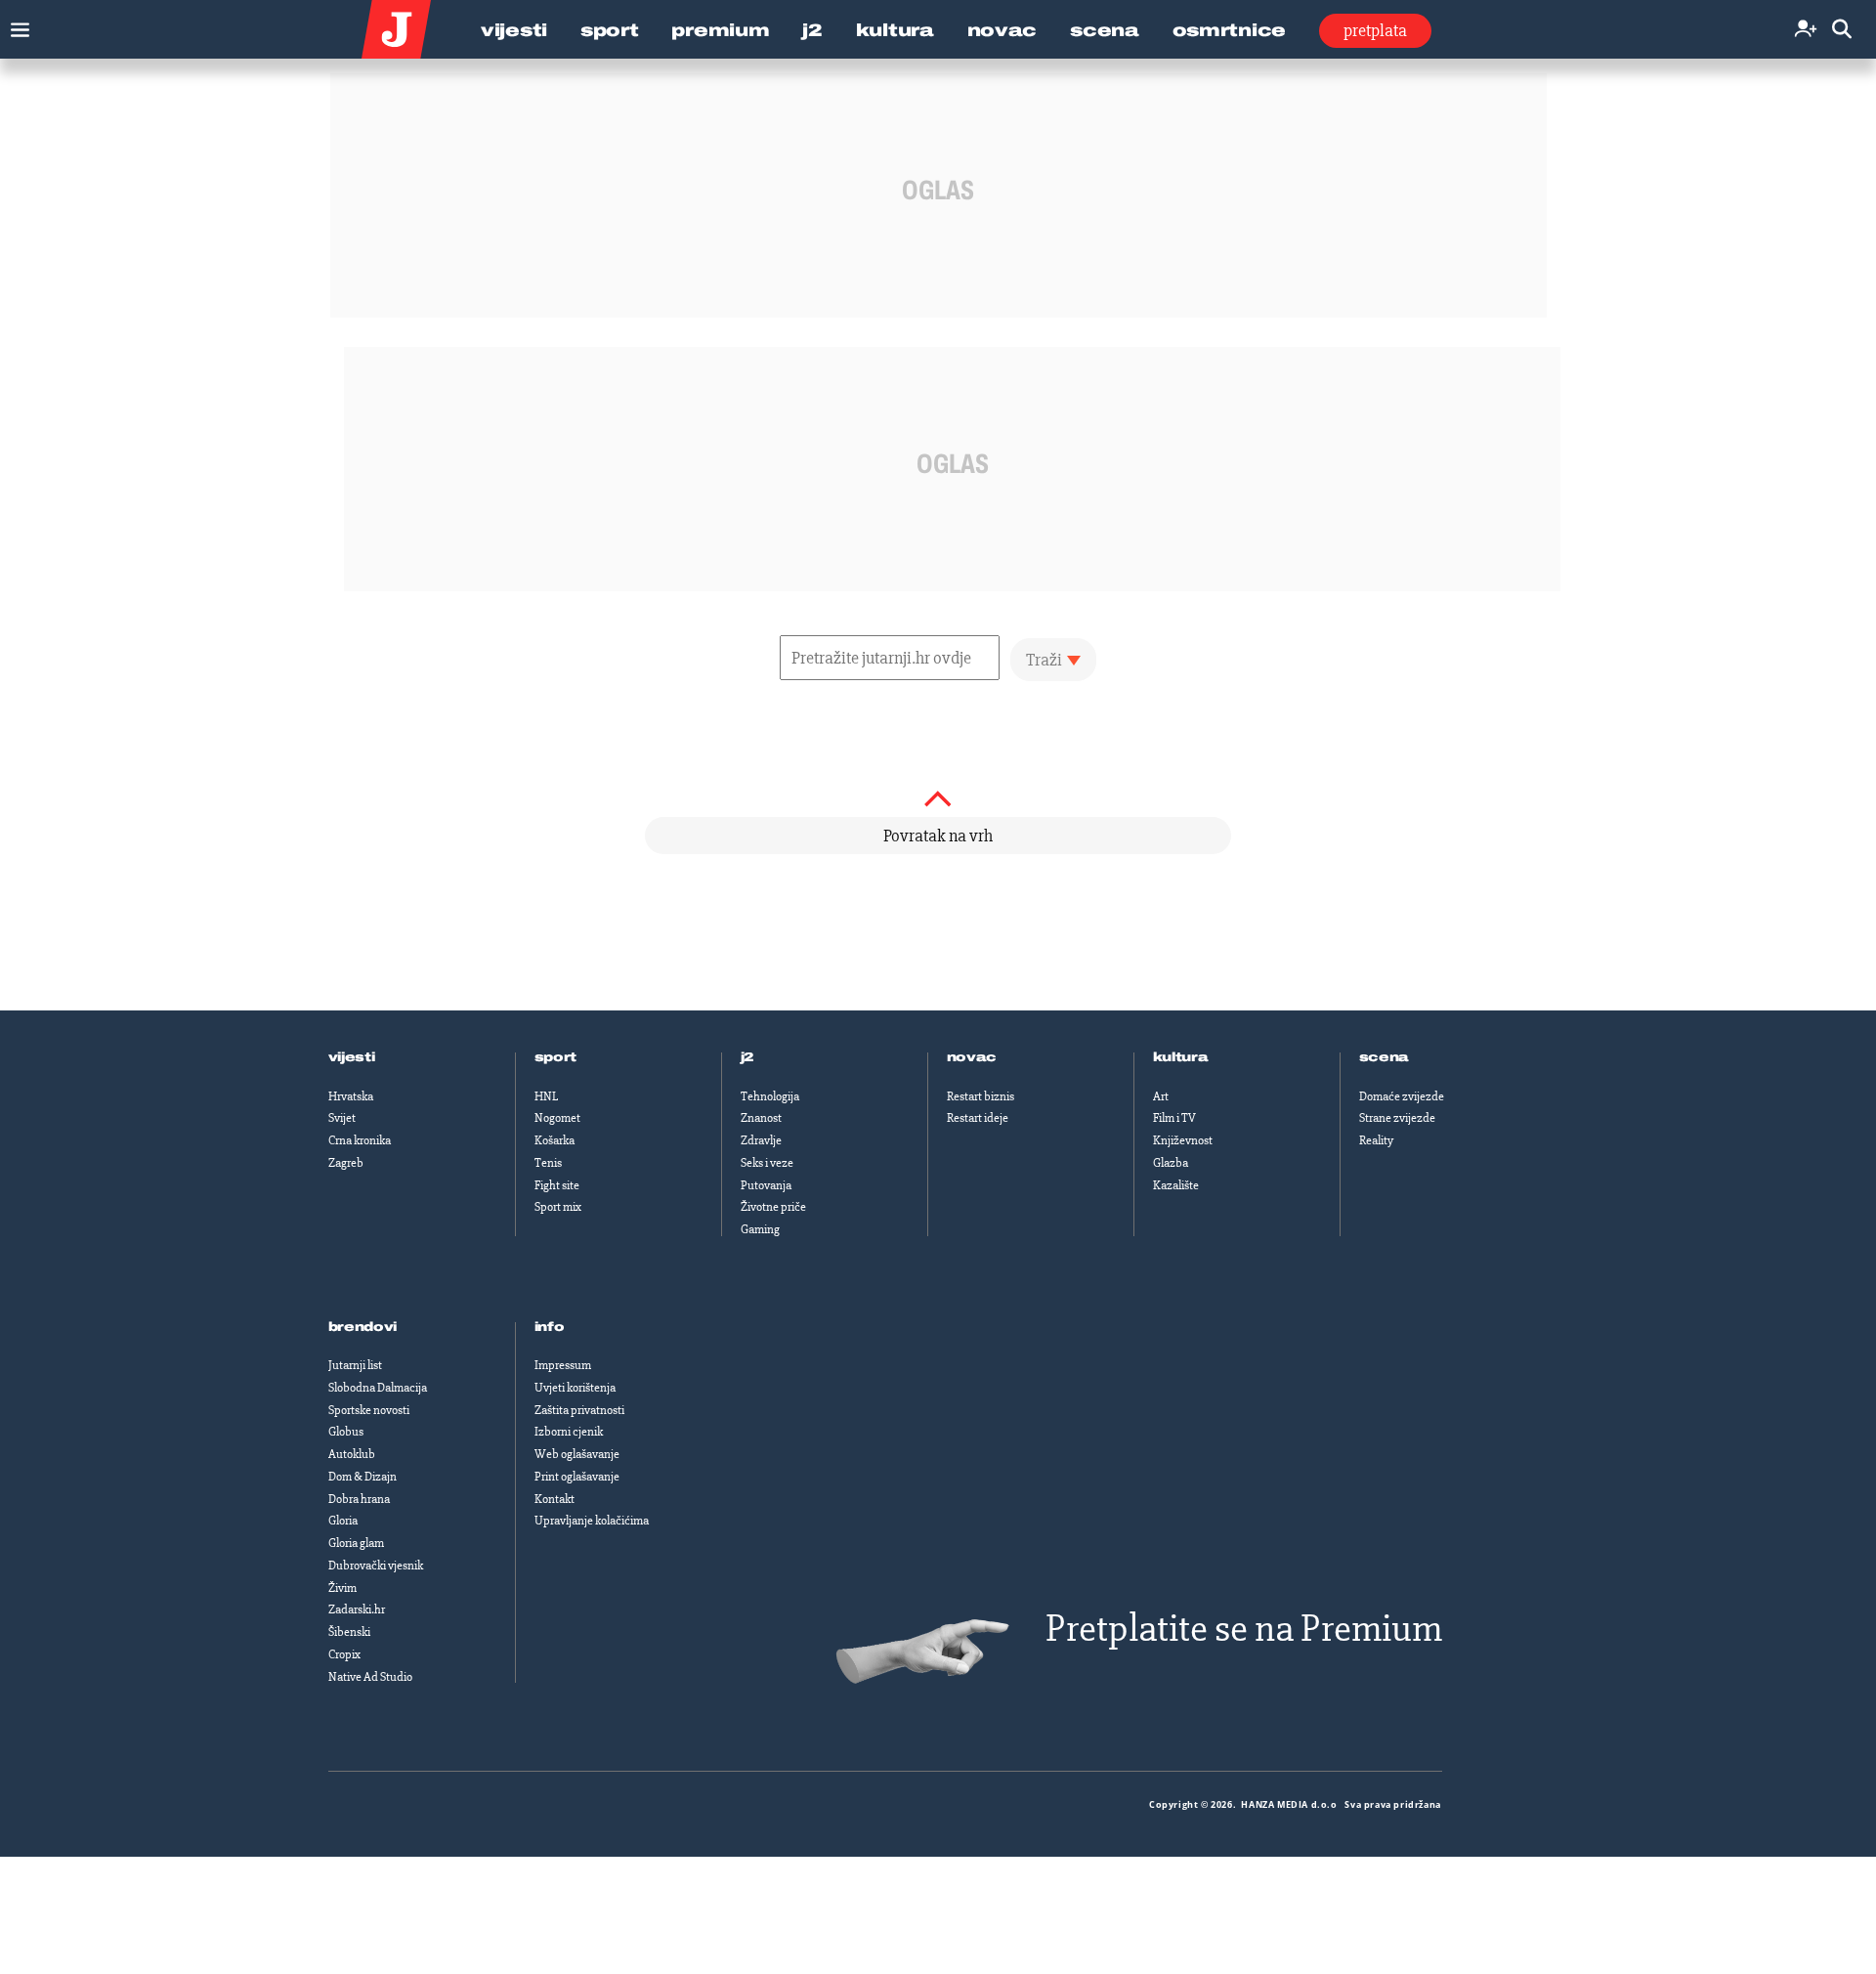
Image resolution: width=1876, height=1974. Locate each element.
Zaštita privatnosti (579, 1410)
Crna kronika (360, 1140)
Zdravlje (761, 1140)
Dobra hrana (359, 1499)
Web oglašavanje (577, 1454)
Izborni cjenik (569, 1432)
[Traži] (1842, 30)
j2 (747, 1057)
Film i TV (1174, 1118)
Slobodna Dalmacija (378, 1388)
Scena (1105, 30)
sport (556, 1057)
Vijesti (514, 30)
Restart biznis (981, 1096)
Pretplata (1375, 30)
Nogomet (557, 1118)
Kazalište (1176, 1185)
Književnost (1183, 1140)
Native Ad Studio (370, 1677)
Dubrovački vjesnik (376, 1566)
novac (972, 1057)
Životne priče (773, 1207)
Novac (1002, 30)
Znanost (761, 1118)
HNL (546, 1096)
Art (1161, 1096)
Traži (1044, 660)
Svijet (342, 1118)
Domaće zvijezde (1402, 1096)
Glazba (1171, 1163)
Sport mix (558, 1207)
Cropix (344, 1654)
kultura (1181, 1057)
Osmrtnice (1229, 30)
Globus (346, 1432)
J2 (812, 30)
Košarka (554, 1140)
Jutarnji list (355, 1365)
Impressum (563, 1365)
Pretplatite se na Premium (1244, 1629)
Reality (1376, 1140)
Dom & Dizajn (362, 1477)
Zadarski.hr (357, 1609)
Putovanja (766, 1185)
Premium (720, 30)
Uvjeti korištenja (575, 1388)
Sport (610, 30)
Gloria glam (356, 1543)
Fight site (557, 1185)
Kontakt (554, 1499)
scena (1385, 1057)
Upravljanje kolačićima (592, 1521)
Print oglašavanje (577, 1477)
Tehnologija (770, 1096)
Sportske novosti (369, 1410)
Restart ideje (978, 1118)
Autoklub (352, 1454)
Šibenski (349, 1632)
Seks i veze (767, 1163)
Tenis (548, 1163)
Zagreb (346, 1163)
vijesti (352, 1057)
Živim (342, 1588)
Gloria (343, 1521)
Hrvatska (351, 1096)
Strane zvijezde (1397, 1118)
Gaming (760, 1229)
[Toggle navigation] (15, 25)
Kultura (895, 30)
